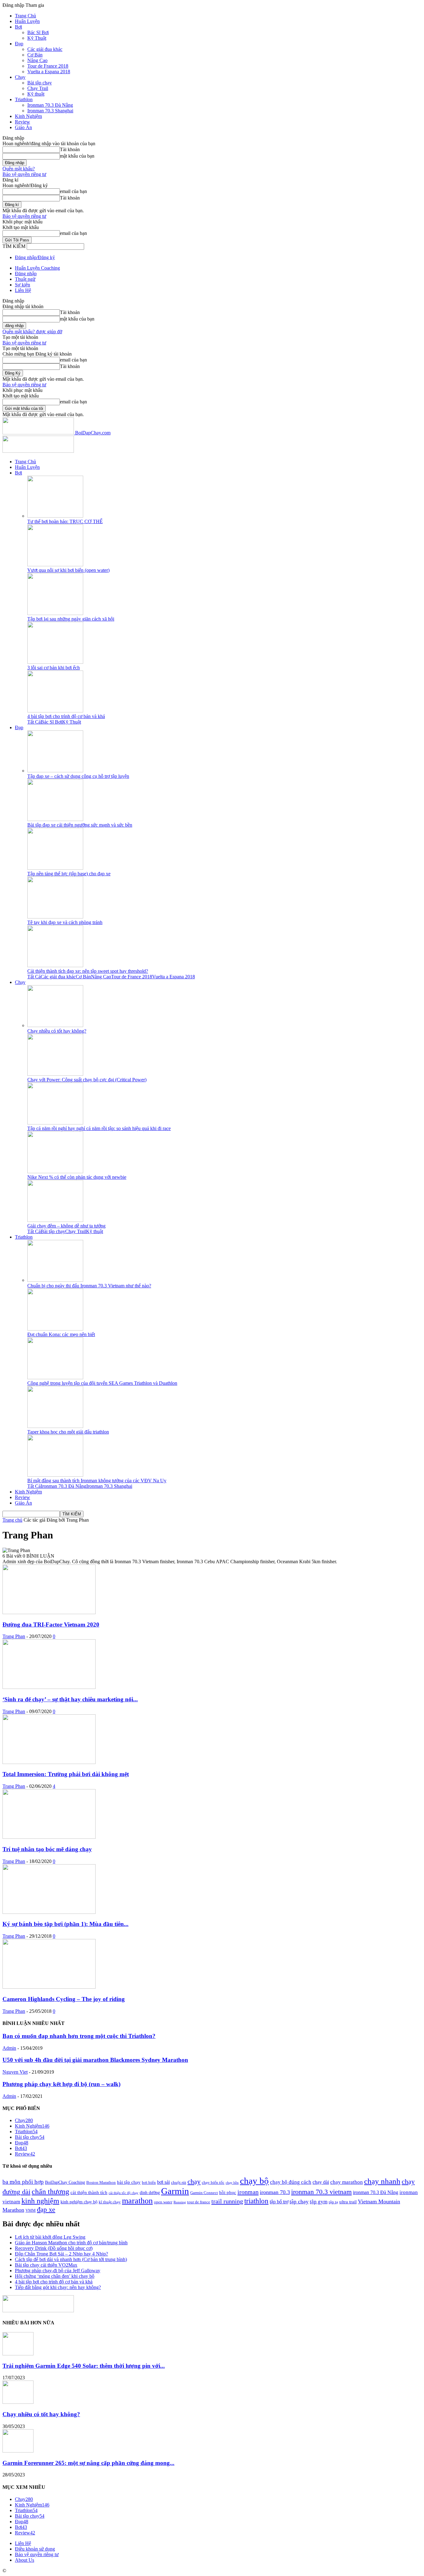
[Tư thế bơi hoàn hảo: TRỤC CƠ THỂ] (55, 516)
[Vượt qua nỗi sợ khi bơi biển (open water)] (55, 565)
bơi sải (163, 2182)
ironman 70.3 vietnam (321, 2192)
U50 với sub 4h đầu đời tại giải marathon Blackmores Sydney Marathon (95, 2060)
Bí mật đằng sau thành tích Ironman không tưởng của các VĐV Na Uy (97, 1481)
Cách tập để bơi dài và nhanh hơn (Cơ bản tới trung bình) (71, 2259)
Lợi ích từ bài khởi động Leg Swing (50, 2237)
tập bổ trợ (279, 2202)
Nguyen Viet (15, 2072)
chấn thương (50, 2192)
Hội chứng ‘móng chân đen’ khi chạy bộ (55, 2276)
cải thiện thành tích (89, 2192)
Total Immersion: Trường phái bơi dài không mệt (66, 1774)
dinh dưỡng (150, 2192)
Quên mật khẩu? (19, 169)
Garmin (175, 2191)
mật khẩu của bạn (77, 156)
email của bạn (73, 191)
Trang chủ (12, 1520)
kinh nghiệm (40, 2201)
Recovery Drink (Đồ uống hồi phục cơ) (54, 2248)
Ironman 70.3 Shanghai (50, 111)
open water (163, 2202)
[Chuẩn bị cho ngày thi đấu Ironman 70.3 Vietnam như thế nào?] (55, 1280)
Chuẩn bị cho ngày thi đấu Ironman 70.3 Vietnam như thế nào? (89, 1286)
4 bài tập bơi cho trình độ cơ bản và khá (66, 716)
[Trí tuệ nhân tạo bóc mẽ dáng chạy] (49, 1837)
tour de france (199, 2202)
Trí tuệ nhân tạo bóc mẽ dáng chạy (47, 1849)
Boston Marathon (101, 2183)
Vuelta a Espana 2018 (49, 72)
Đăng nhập (26, 274)
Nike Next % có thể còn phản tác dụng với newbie (77, 1177)
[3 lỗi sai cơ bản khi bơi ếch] (55, 662)
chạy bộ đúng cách (291, 2182)
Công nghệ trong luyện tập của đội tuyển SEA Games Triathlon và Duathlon (102, 1383)
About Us (25, 2560)
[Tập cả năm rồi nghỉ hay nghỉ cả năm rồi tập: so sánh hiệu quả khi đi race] (55, 1123)
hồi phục (228, 2192)
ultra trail (348, 2202)
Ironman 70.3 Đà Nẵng (50, 105)
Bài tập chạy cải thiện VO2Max (46, 2265)
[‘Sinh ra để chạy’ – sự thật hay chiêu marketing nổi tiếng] (49, 1687)
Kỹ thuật (36, 94)
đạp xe (46, 2209)
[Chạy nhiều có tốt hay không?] (55, 1025)
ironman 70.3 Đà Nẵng (376, 2192)
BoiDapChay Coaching (65, 2182)
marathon (137, 2201)
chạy (194, 2182)
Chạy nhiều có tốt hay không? (57, 1031)
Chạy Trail (38, 88)
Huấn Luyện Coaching (37, 268)
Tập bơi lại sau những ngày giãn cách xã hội (71, 619)
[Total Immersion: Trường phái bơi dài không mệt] (49, 1762)
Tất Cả (34, 722)
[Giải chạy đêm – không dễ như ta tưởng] (55, 1220)
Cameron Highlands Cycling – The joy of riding (64, 1999)
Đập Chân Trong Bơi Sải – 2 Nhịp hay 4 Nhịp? (61, 2254)
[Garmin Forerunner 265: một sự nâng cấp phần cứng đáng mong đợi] (18, 2451)
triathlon (256, 2201)
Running (180, 2202)
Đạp (19, 44)
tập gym (319, 2202)
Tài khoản (70, 149)
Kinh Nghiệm (28, 116)
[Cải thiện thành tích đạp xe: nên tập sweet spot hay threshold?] (55, 965)
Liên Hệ (23, 290)
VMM (31, 2210)
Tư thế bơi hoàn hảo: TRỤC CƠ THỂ (65, 521)
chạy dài (321, 2182)
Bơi (18, 27)
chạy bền (232, 2183)
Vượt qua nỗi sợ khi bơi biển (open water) (68, 570)
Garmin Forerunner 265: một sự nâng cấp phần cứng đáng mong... (88, 2463)
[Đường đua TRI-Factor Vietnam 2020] (49, 1612)
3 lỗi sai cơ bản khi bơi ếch (54, 668)
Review (23, 122)
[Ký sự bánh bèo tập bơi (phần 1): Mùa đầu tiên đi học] (49, 1912)
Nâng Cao (37, 60)
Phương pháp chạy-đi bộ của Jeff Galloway (58, 2271)
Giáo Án (23, 127)
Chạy (20, 77)
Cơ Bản (35, 55)
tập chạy (299, 2201)
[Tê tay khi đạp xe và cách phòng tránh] (55, 917)
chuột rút (179, 2183)
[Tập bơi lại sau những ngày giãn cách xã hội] (55, 613)
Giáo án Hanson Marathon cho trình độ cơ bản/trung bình (71, 2243)
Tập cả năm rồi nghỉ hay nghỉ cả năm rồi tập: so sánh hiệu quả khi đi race (99, 1128)
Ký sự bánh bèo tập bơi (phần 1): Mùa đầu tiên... (65, 1924)
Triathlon (24, 99)
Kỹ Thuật (37, 38)
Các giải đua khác (45, 49)
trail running (227, 2201)
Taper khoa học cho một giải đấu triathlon (68, 1432)
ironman (248, 2192)
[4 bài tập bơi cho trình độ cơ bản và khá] (55, 711)
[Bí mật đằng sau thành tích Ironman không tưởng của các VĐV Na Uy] (55, 1475)
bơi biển (149, 2183)
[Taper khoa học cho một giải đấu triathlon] (55, 1426)
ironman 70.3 (275, 2192)
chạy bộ (254, 2181)
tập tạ (333, 2202)
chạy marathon (347, 2182)
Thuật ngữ (25, 279)
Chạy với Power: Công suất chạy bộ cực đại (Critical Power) (87, 1080)
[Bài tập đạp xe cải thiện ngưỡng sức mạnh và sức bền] (55, 819)
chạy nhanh (382, 2181)
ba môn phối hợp (23, 2182)
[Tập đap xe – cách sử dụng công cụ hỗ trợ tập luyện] (55, 771)
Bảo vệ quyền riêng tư (24, 174)
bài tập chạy (129, 2182)
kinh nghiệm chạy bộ (79, 2202)
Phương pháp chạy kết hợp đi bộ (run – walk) (61, 2084)
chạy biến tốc (213, 2183)
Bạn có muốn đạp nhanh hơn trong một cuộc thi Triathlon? (79, 2036)
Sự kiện (23, 285)
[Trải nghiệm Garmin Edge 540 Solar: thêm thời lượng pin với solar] (18, 2354)
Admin (9, 2048)
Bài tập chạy (40, 83)
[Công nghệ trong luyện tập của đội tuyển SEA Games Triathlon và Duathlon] (55, 1378)
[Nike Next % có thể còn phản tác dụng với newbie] (55, 1171)
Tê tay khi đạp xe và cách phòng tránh (65, 922)
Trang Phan (14, 1636)
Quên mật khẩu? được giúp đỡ (32, 332)
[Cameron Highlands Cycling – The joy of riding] (49, 1987)
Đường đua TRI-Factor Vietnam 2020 (51, 1625)
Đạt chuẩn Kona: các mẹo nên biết (61, 1334)
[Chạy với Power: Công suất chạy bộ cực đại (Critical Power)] (55, 1074)
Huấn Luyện (27, 21)
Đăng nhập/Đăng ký (35, 257)
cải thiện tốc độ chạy (124, 2193)
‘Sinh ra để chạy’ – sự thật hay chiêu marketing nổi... (70, 1699)
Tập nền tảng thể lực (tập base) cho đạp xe (69, 874)
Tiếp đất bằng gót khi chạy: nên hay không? (58, 2287)
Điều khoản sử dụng (35, 2549)
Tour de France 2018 (48, 66)
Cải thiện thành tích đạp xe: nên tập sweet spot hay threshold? (88, 971)
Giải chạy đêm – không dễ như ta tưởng (66, 1226)
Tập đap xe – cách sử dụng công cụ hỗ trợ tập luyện (78, 776)
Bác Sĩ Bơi (38, 32)
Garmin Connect (204, 2193)
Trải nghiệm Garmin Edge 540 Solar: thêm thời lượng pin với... (84, 2366)
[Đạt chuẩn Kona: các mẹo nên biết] (55, 1329)
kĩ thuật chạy (110, 2202)
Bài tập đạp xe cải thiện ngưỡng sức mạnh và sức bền (80, 825)
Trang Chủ (25, 16)
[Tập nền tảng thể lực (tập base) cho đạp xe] (55, 868)
